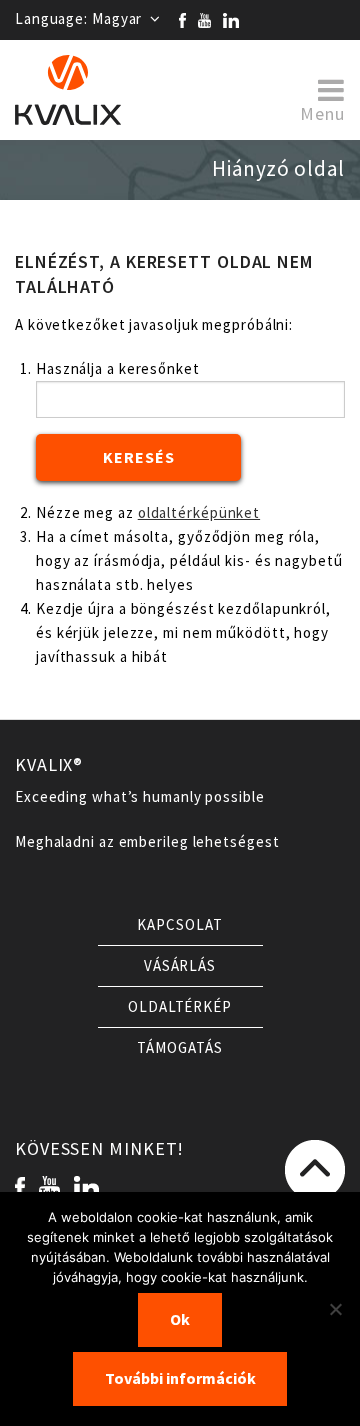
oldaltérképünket (199, 513)
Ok (180, 1319)
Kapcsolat (179, 925)
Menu (322, 112)
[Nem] (335, 1309)
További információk (180, 1378)
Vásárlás (180, 966)
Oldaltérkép (180, 1007)
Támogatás (179, 1048)
